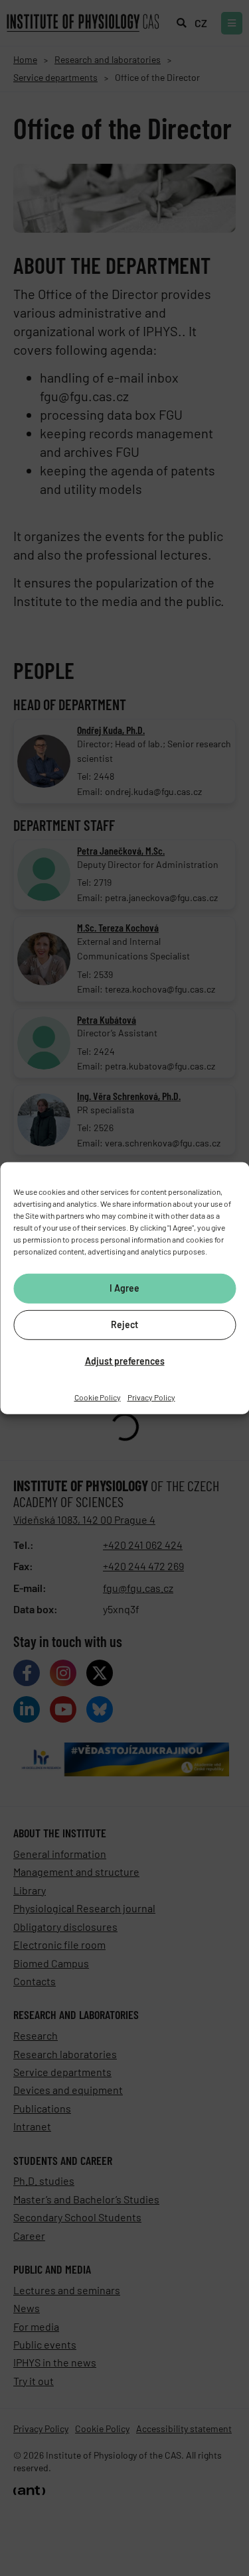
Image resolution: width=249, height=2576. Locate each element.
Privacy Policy (151, 1396)
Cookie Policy (98, 1396)
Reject (124, 1324)
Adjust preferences (125, 1361)
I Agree (124, 1288)
